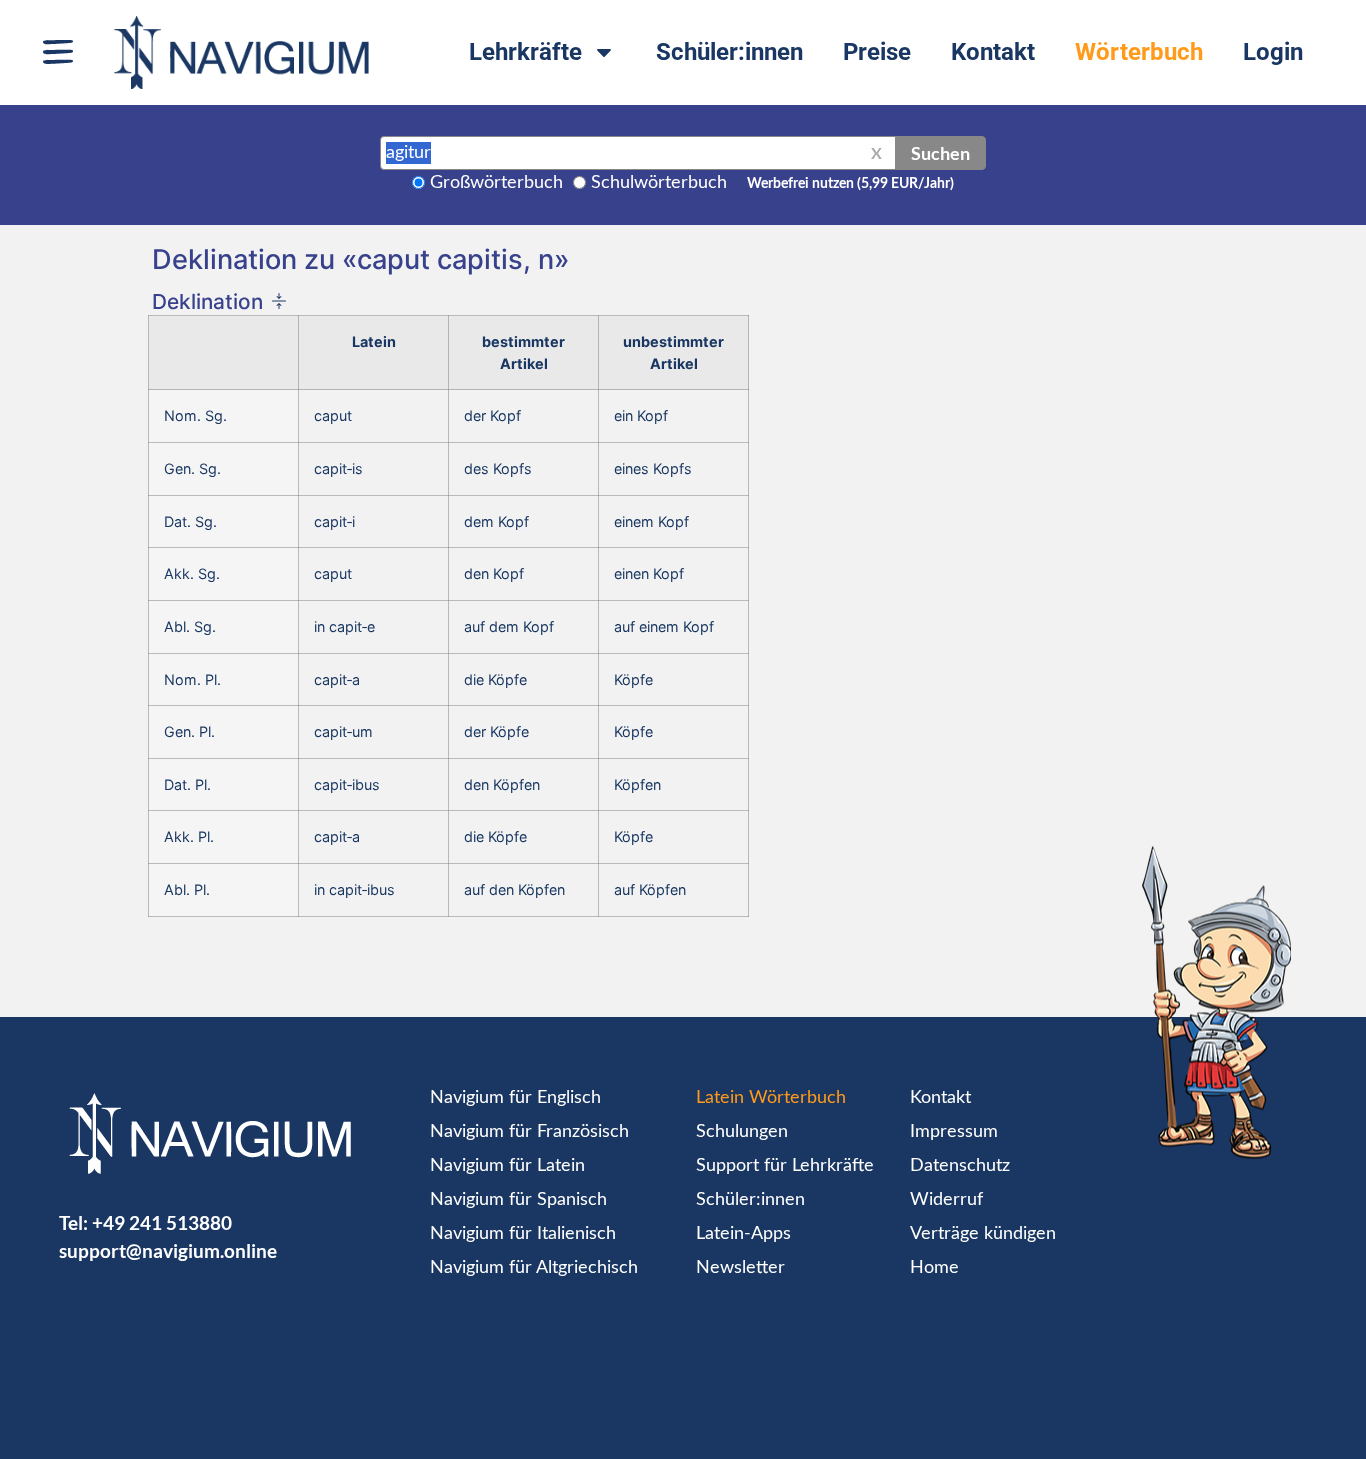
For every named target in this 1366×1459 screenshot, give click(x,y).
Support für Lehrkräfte (785, 1166)
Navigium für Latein (507, 1166)
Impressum (954, 1132)
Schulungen (742, 1132)
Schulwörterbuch (659, 183)
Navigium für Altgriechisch (534, 1268)
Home (934, 1268)
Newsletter (740, 1268)
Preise (877, 52)
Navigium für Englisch (515, 1098)
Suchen (940, 153)
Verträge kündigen (983, 1234)
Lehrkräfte (525, 52)
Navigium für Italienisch (523, 1234)
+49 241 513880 (162, 1222)
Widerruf (946, 1200)
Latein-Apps (743, 1234)
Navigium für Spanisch (518, 1200)
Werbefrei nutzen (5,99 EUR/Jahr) (850, 184)
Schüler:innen (729, 52)
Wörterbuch (1139, 52)
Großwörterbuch (496, 183)
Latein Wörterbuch (771, 1098)
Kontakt (993, 52)
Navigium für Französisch (529, 1132)
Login (1273, 52)
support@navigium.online (168, 1250)
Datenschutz (960, 1166)
